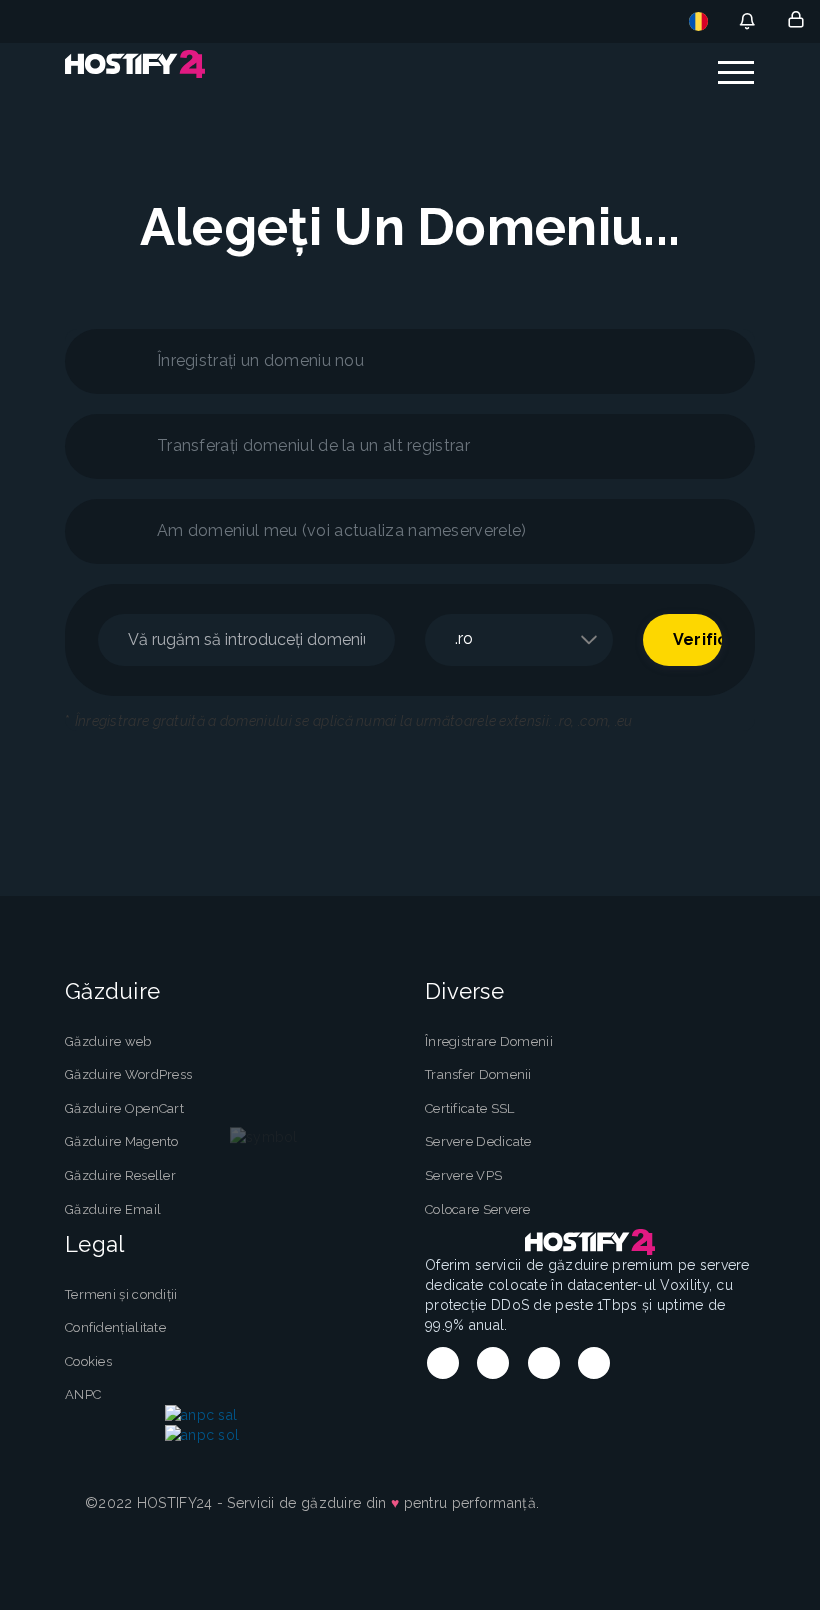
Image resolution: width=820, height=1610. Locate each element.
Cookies (88, 1361)
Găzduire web (108, 1041)
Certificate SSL (470, 1108)
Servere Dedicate (478, 1141)
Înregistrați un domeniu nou (260, 360)
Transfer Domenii (478, 1074)
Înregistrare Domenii (489, 1041)
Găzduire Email (113, 1209)
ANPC (83, 1394)
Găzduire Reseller (120, 1175)
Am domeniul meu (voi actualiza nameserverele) (342, 530)
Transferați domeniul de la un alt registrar (313, 445)
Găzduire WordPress (128, 1074)
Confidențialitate (115, 1327)
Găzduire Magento (122, 1141)
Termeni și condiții (121, 1294)
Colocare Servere (478, 1209)
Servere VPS (463, 1175)
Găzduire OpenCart (124, 1108)
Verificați (697, 639)
